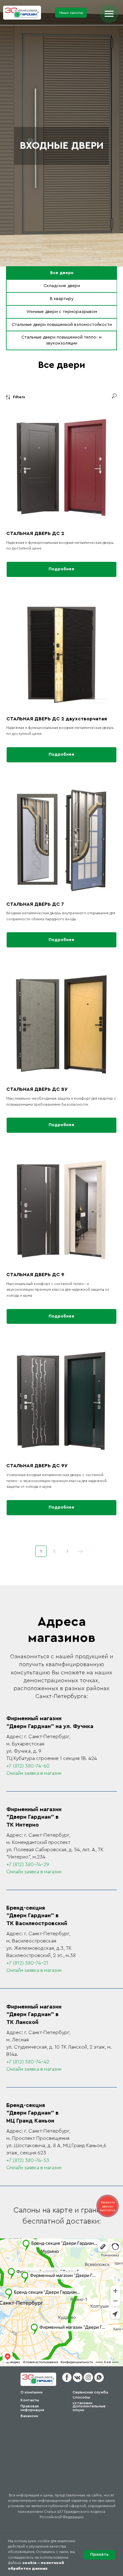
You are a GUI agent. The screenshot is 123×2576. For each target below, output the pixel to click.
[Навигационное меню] (109, 14)
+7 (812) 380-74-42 (28, 2062)
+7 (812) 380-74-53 (28, 2160)
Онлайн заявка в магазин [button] (34, 1773)
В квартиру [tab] (62, 299)
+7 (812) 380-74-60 (28, 1766)
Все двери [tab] (62, 273)
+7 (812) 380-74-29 (28, 1864)
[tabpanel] (61, 367)
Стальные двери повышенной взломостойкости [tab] (62, 325)
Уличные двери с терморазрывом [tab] (62, 312)
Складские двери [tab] (62, 286)
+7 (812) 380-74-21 (27, 1963)
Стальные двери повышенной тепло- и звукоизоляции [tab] (61, 340)
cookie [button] (29, 2563)
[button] (71, 13)
